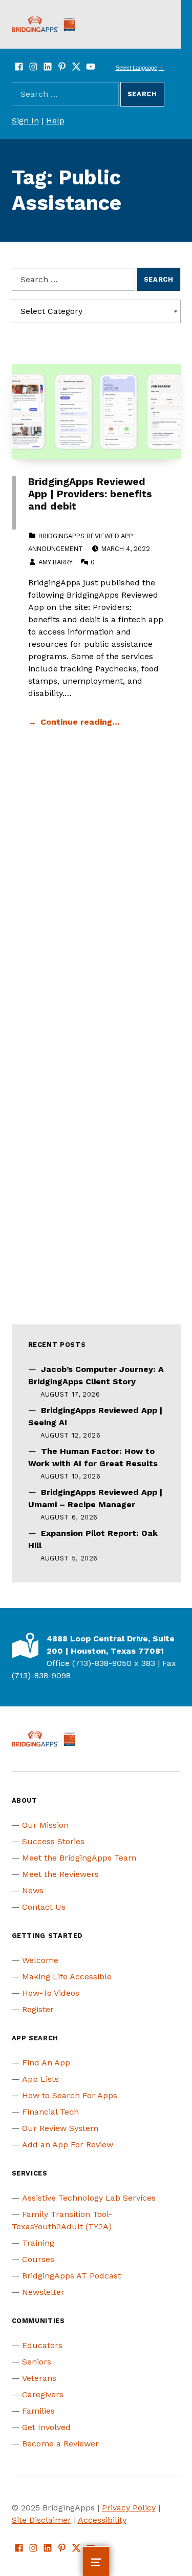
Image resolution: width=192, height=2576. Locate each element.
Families (38, 2411)
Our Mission (45, 1825)
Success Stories (53, 1841)
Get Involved (46, 2427)
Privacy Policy (129, 2508)
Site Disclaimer (41, 2520)
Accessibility (102, 2520)
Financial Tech (50, 2112)
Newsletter (43, 2292)
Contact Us (44, 1907)
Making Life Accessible (67, 1977)
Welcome (40, 1960)
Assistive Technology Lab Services (89, 2198)
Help (55, 121)
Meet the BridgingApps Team (79, 1858)
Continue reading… (80, 722)
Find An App (46, 2063)
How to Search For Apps (70, 2095)
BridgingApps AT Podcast (71, 2276)
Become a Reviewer (60, 2444)
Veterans (39, 2378)
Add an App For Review (68, 2145)
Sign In (25, 121)
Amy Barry (55, 562)
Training (38, 2243)
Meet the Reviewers (60, 1874)
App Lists (40, 2079)
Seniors (37, 2362)
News (33, 1891)
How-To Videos (51, 1993)
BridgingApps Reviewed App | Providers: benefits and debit (90, 494)
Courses (38, 2259)
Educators (42, 2345)
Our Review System (60, 2128)
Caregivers (43, 2394)
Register (38, 2009)
